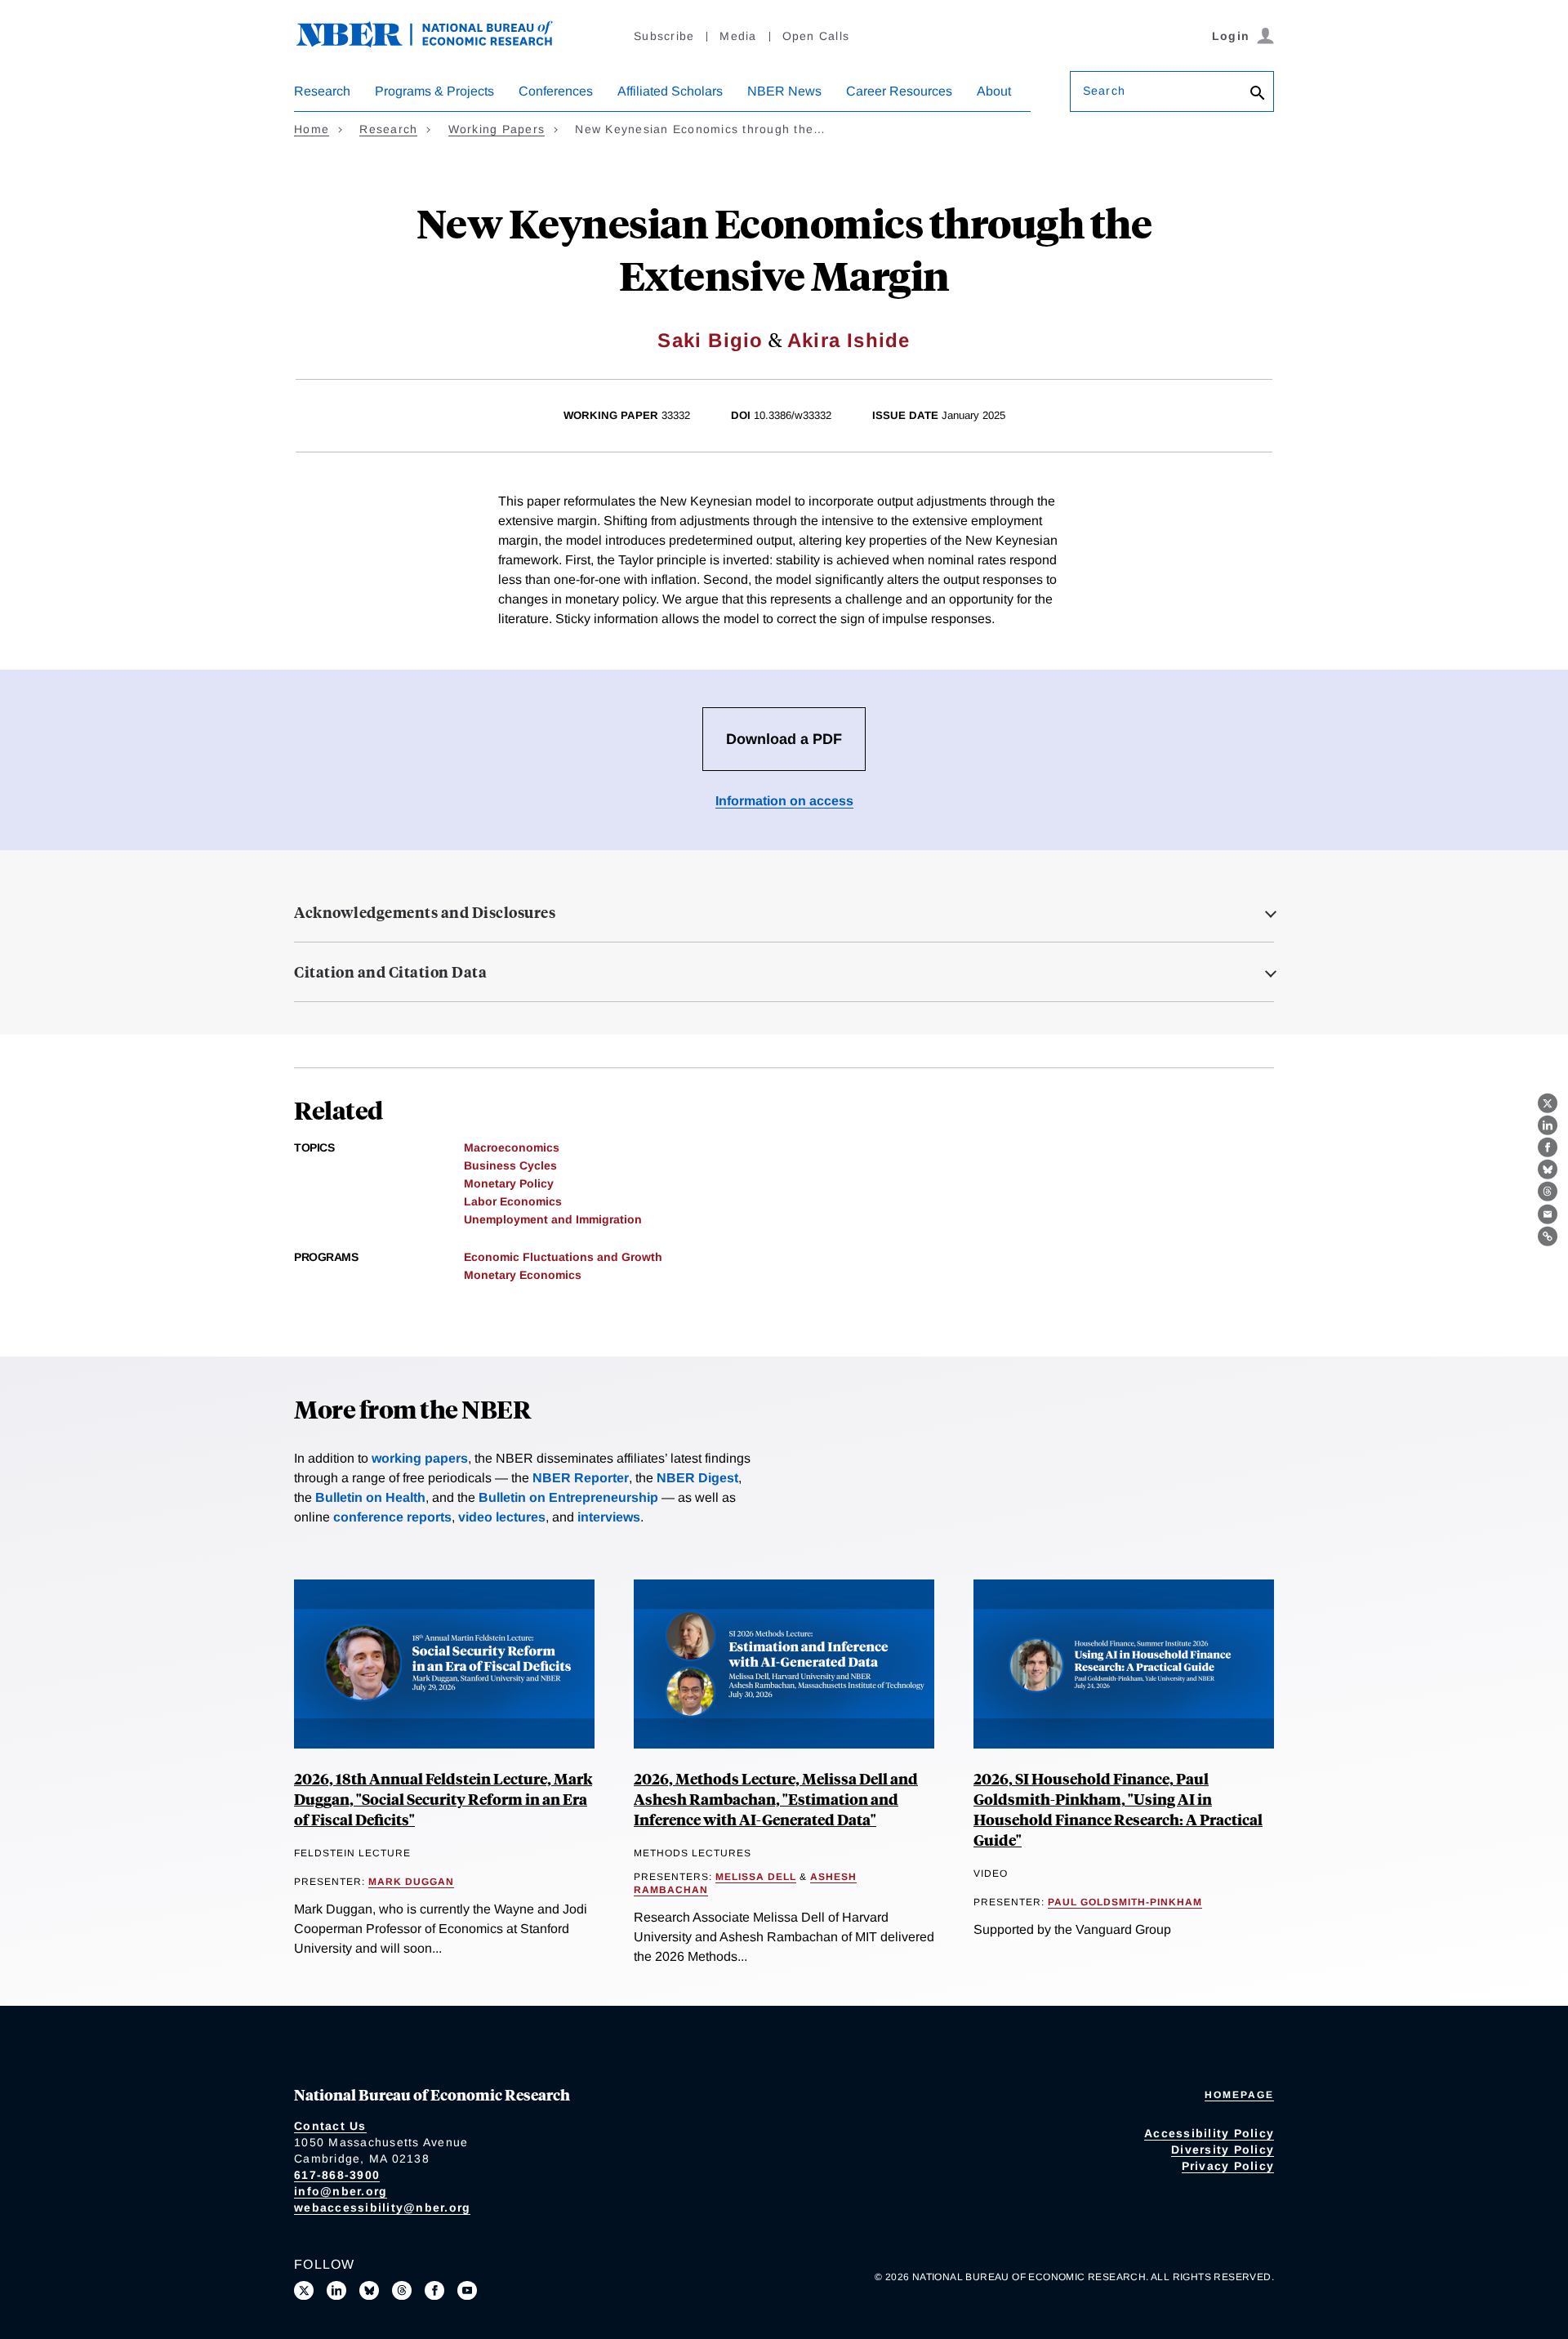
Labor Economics (513, 1201)
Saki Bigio (710, 340)
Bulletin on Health (370, 1497)
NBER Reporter (581, 1478)
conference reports (392, 1517)
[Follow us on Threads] (402, 2291)
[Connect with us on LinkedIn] (336, 2291)
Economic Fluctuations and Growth (563, 1257)
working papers (420, 1458)
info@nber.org (341, 2191)
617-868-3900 (337, 2175)
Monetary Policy (509, 1183)
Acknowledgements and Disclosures (425, 912)
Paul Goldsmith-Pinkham (1125, 1902)
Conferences (556, 91)
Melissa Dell (756, 1877)
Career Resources (899, 91)
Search (1104, 91)
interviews (609, 1517)
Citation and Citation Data (390, 972)
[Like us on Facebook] (434, 2291)
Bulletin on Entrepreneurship (568, 1497)
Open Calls (816, 36)
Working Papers (497, 129)
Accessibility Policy (1209, 2133)
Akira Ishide (849, 340)
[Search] (1258, 94)
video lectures (502, 1517)
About (994, 91)
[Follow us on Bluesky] (369, 2291)
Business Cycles (510, 1165)
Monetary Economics (523, 1275)
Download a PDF (784, 739)
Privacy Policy (1228, 2166)
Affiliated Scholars (670, 91)
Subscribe (664, 36)
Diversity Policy (1223, 2150)
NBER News (784, 91)
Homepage (1239, 2095)
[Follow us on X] (304, 2291)
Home (312, 129)
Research (322, 91)
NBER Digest (697, 1478)
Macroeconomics (512, 1147)
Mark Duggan (411, 1882)
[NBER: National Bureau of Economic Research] (438, 43)
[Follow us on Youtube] (467, 2291)
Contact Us (330, 2126)
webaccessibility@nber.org (382, 2208)
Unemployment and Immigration (553, 1219)
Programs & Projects (434, 91)
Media (738, 36)
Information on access (784, 801)
